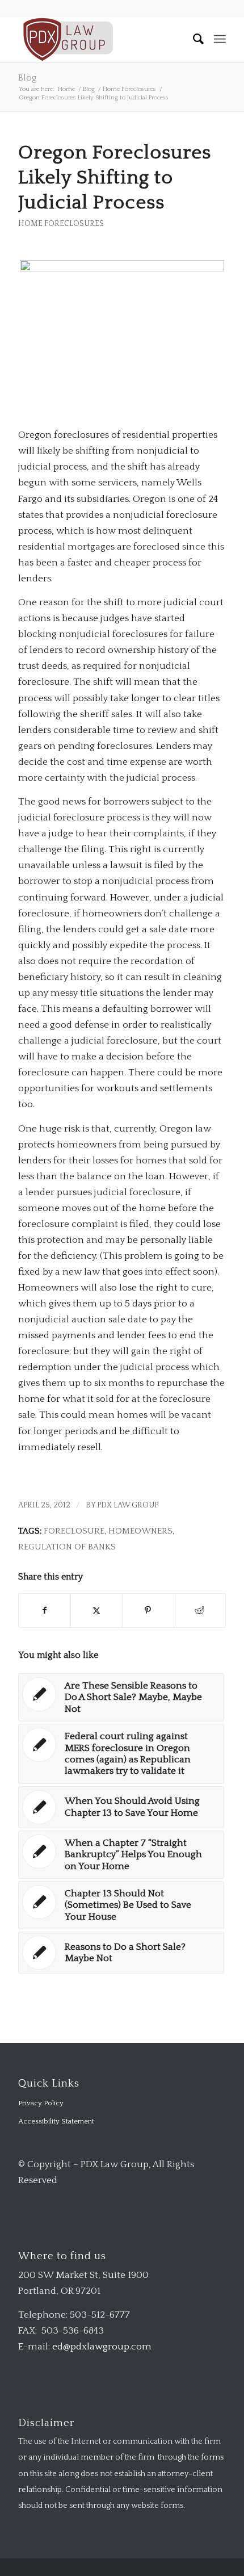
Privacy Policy (41, 2103)
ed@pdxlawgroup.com (102, 2347)
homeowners (140, 1531)
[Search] (193, 39)
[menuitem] (193, 39)
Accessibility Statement (56, 2121)
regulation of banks (67, 1547)
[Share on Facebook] (45, 1610)
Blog (28, 78)
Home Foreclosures (61, 224)
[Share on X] (96, 1610)
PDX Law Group (128, 1505)
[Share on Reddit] (200, 1610)
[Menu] (220, 39)
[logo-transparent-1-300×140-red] (101, 39)
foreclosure (74, 1531)
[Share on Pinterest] (148, 1610)
